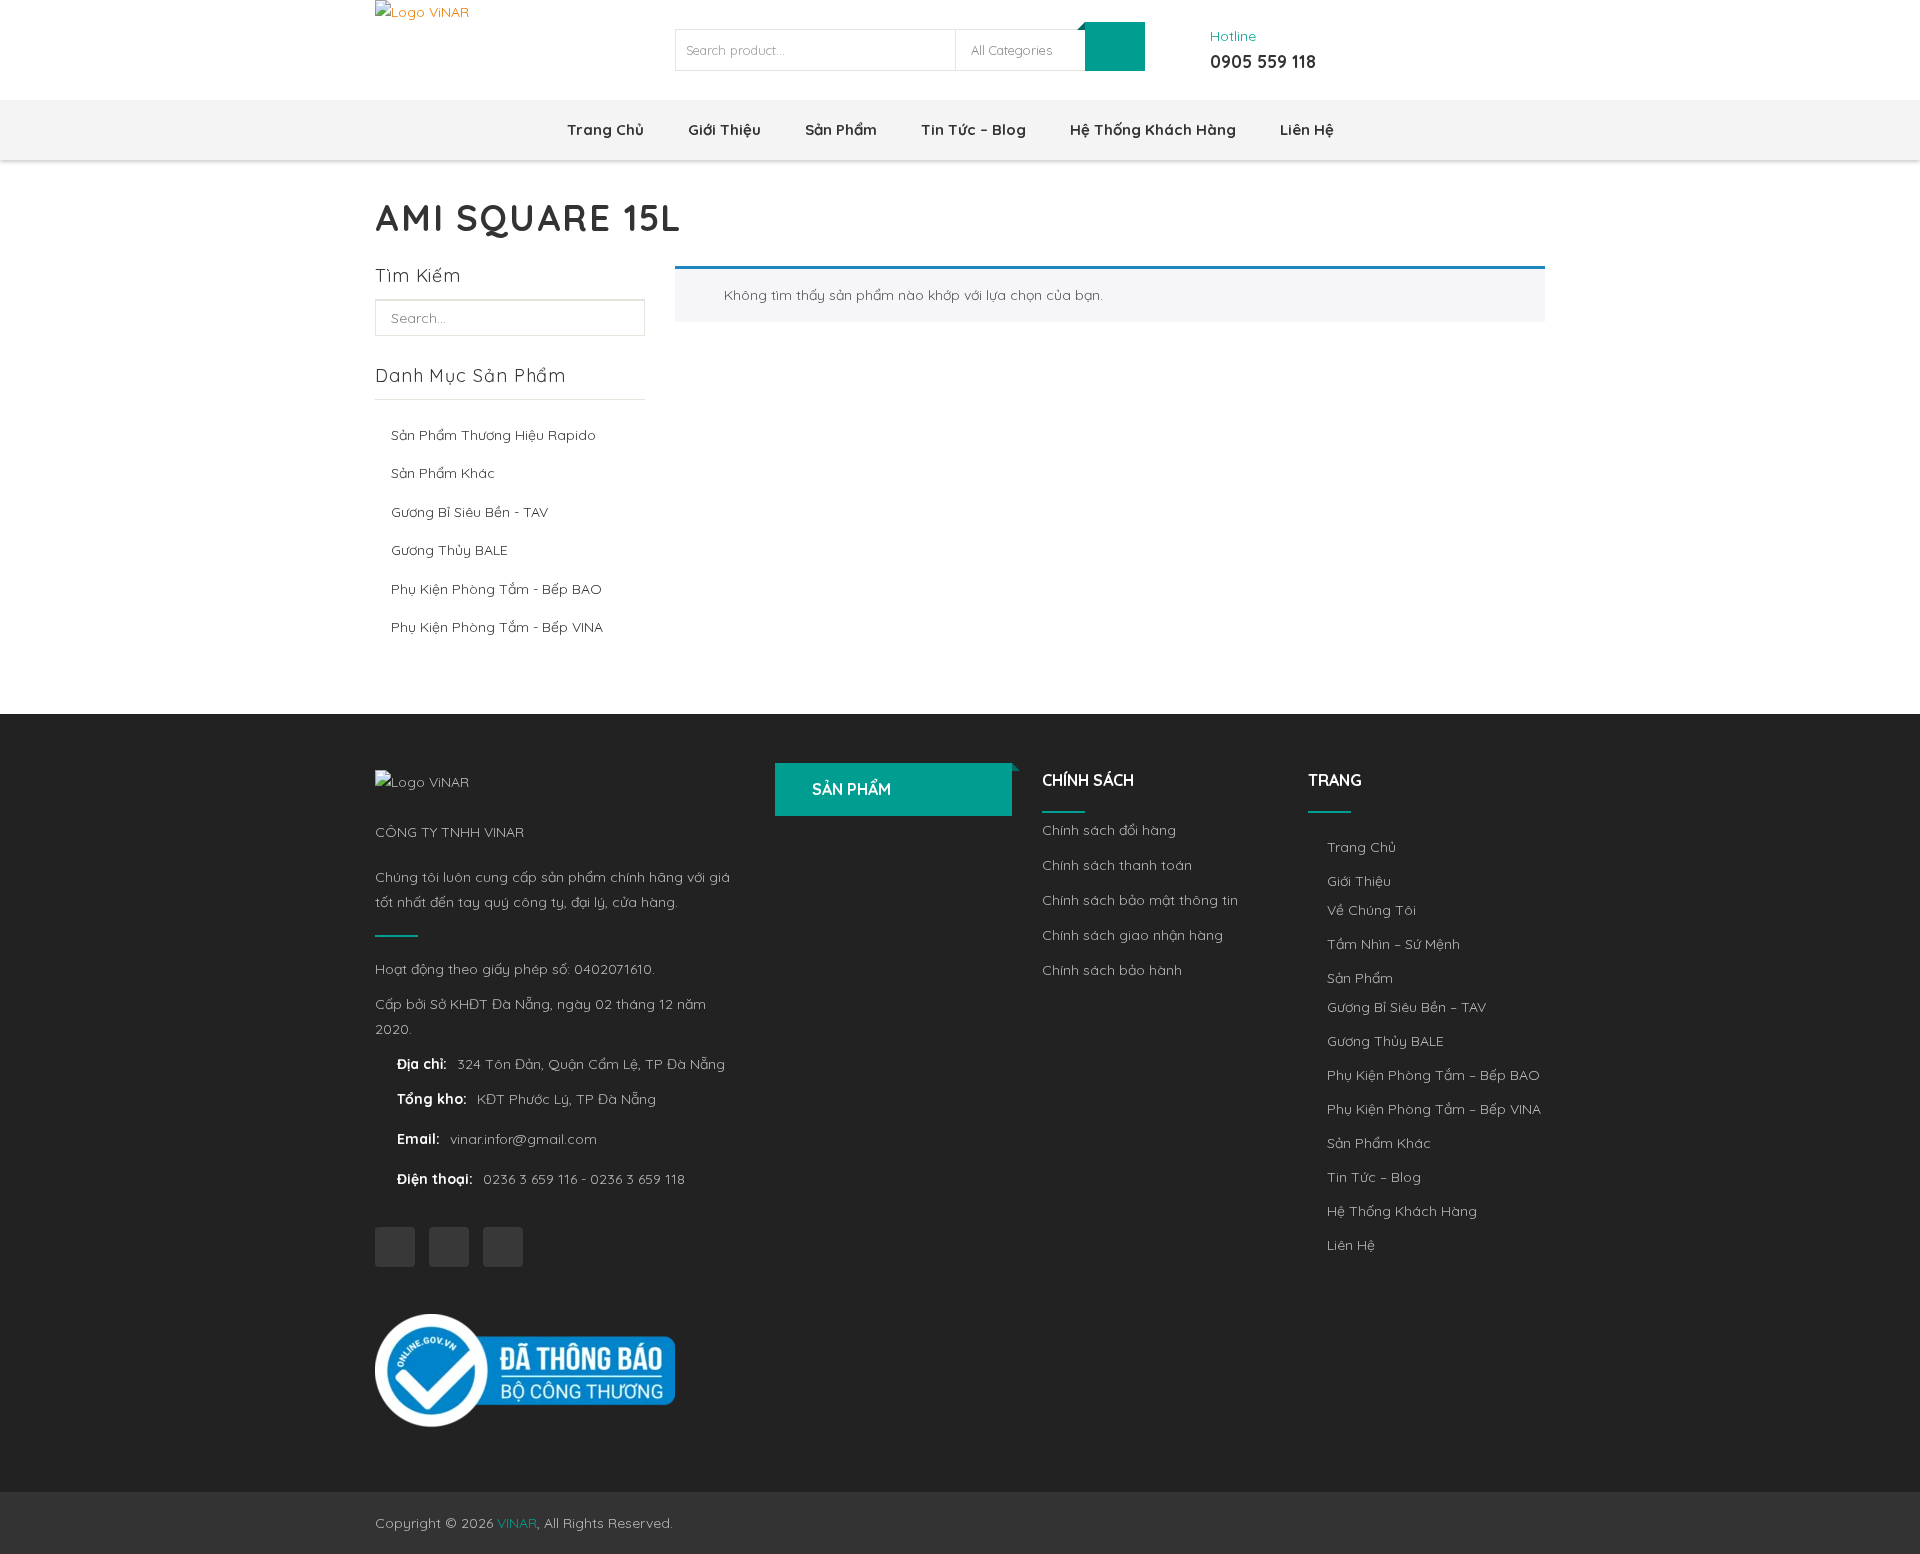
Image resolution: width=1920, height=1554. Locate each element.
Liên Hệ (1307, 129)
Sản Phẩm (841, 129)
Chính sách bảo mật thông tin (1140, 900)
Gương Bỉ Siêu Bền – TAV (1406, 1007)
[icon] (395, 1247)
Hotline (1233, 36)
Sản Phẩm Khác (443, 473)
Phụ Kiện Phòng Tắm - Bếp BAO (496, 589)
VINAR (517, 1523)
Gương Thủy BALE (449, 550)
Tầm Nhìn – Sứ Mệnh (1393, 944)
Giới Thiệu (724, 129)
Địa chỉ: (422, 1064)
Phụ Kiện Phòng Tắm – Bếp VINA (1434, 1109)
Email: (418, 1139)
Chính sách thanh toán (1117, 865)
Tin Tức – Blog (973, 129)
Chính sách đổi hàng (1109, 830)
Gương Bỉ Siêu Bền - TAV (469, 512)
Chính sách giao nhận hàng (1132, 935)
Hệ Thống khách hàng (1153, 129)
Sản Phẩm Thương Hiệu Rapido (493, 435)
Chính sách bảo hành (1112, 970)
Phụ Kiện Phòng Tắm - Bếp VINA (497, 627)
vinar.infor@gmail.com (523, 1139)
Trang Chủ (605, 129)
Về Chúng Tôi (1371, 910)
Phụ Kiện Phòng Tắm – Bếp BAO (1433, 1075)
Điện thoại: (435, 1179)
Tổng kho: (432, 1099)
